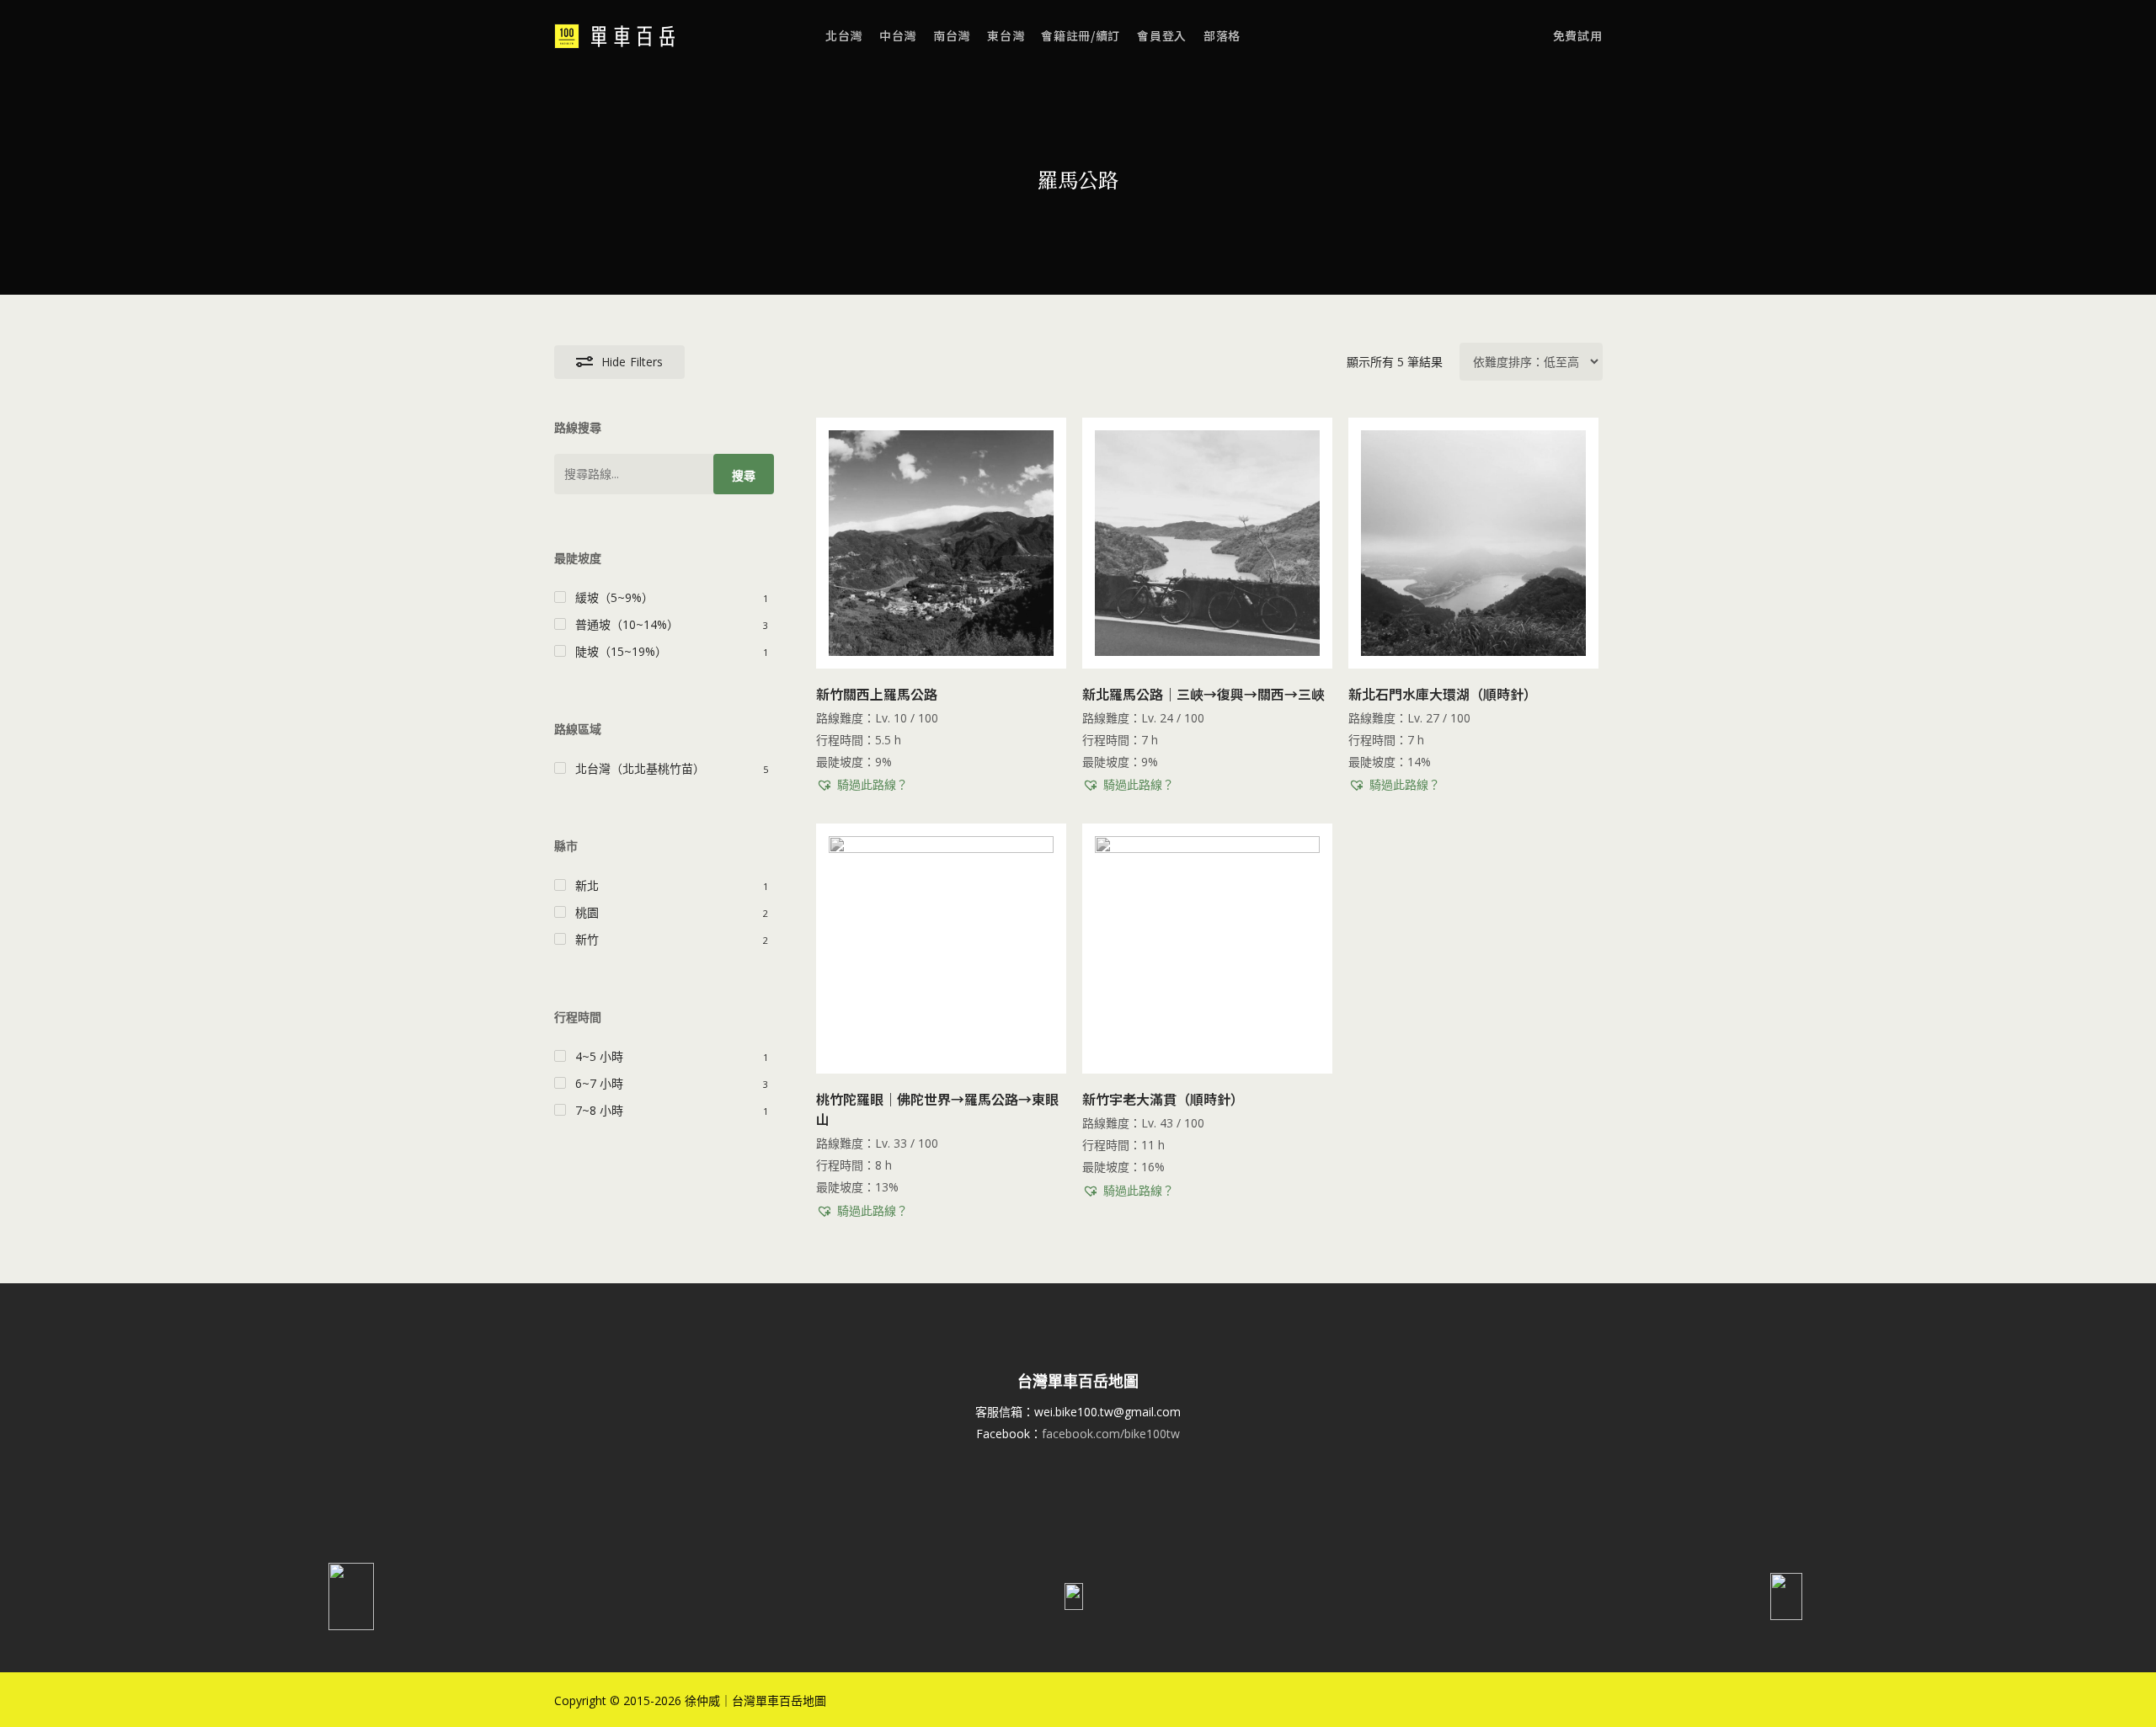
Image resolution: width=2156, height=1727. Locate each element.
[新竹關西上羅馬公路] (941, 543)
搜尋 (744, 475)
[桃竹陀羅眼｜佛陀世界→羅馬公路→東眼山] (941, 949)
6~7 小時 (599, 1083)
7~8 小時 (599, 1110)
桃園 (587, 912)
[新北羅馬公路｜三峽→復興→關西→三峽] (1207, 543)
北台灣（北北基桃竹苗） (640, 768)
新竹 (587, 939)
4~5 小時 (599, 1056)
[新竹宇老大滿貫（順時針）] (1207, 949)
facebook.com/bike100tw (1111, 1434)
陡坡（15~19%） (621, 651)
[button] (862, 785)
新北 (587, 885)
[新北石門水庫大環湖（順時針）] (1473, 543)
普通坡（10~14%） (627, 624)
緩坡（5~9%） (614, 597)
